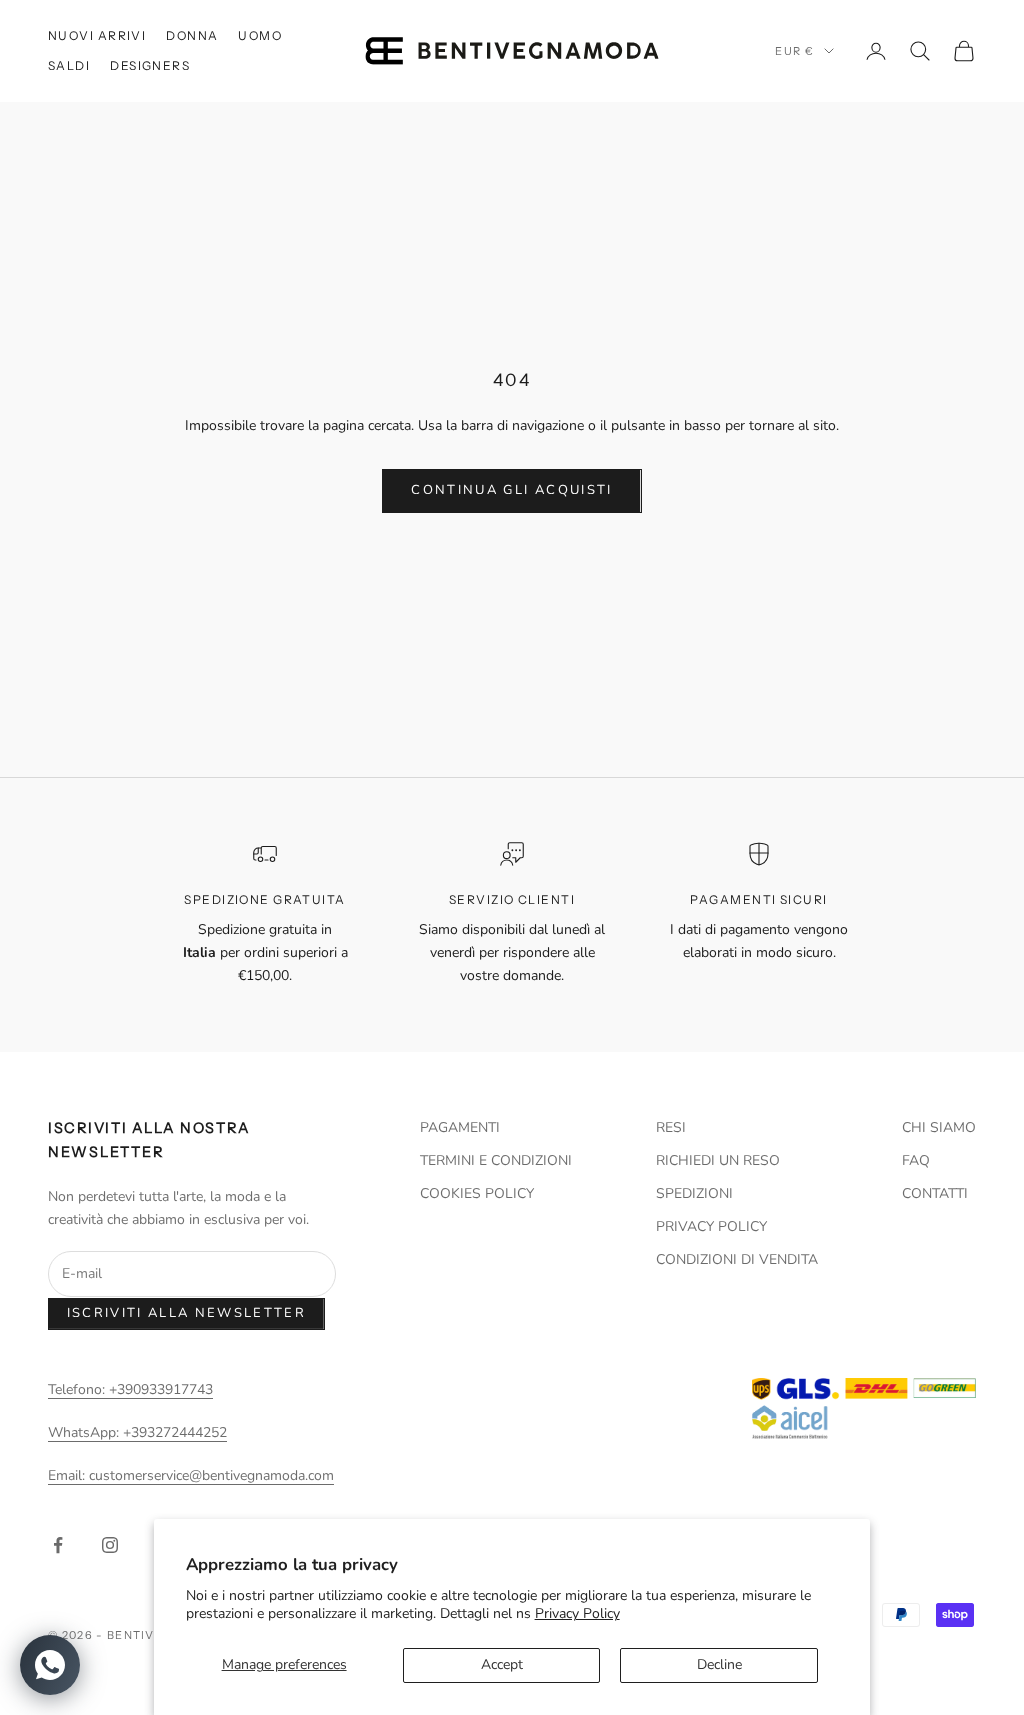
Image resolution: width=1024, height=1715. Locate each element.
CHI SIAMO (939, 1127)
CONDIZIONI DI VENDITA (737, 1259)
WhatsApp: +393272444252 (137, 1432)
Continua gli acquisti (511, 490)
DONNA (192, 35)
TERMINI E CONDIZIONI (496, 1160)
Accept (502, 1664)
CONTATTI (935, 1193)
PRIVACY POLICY (711, 1226)
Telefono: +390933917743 (130, 1389)
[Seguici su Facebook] (58, 1545)
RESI (671, 1127)
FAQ (916, 1160)
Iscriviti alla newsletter (187, 1313)
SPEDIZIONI (694, 1193)
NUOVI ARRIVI (97, 35)
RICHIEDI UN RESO (718, 1160)
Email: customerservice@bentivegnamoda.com (191, 1475)
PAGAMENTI (460, 1127)
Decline (719, 1664)
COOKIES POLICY (477, 1193)
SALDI (69, 65)
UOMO (260, 35)
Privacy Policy (577, 1613)
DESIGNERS (150, 65)
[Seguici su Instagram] (110, 1545)
